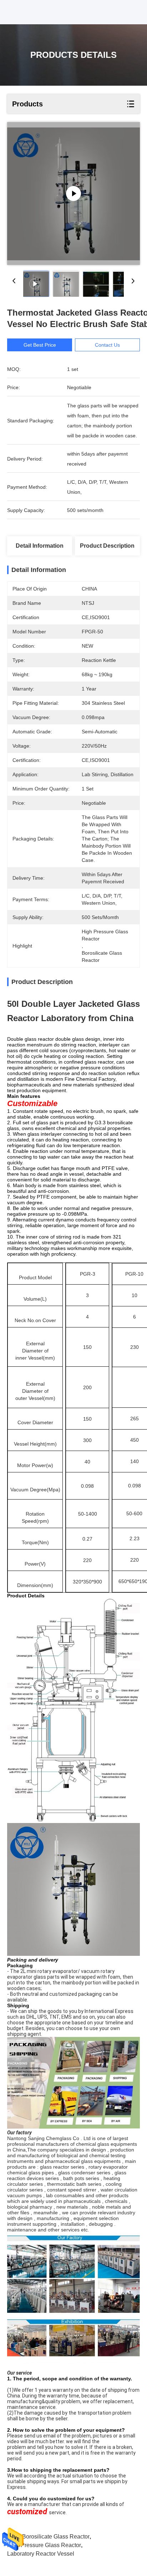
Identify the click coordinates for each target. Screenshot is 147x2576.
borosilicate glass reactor (56, 2537)
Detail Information (40, 546)
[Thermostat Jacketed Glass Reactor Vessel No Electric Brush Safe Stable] (73, 194)
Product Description (107, 546)
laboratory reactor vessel (41, 2554)
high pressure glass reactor (44, 2545)
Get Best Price (40, 345)
